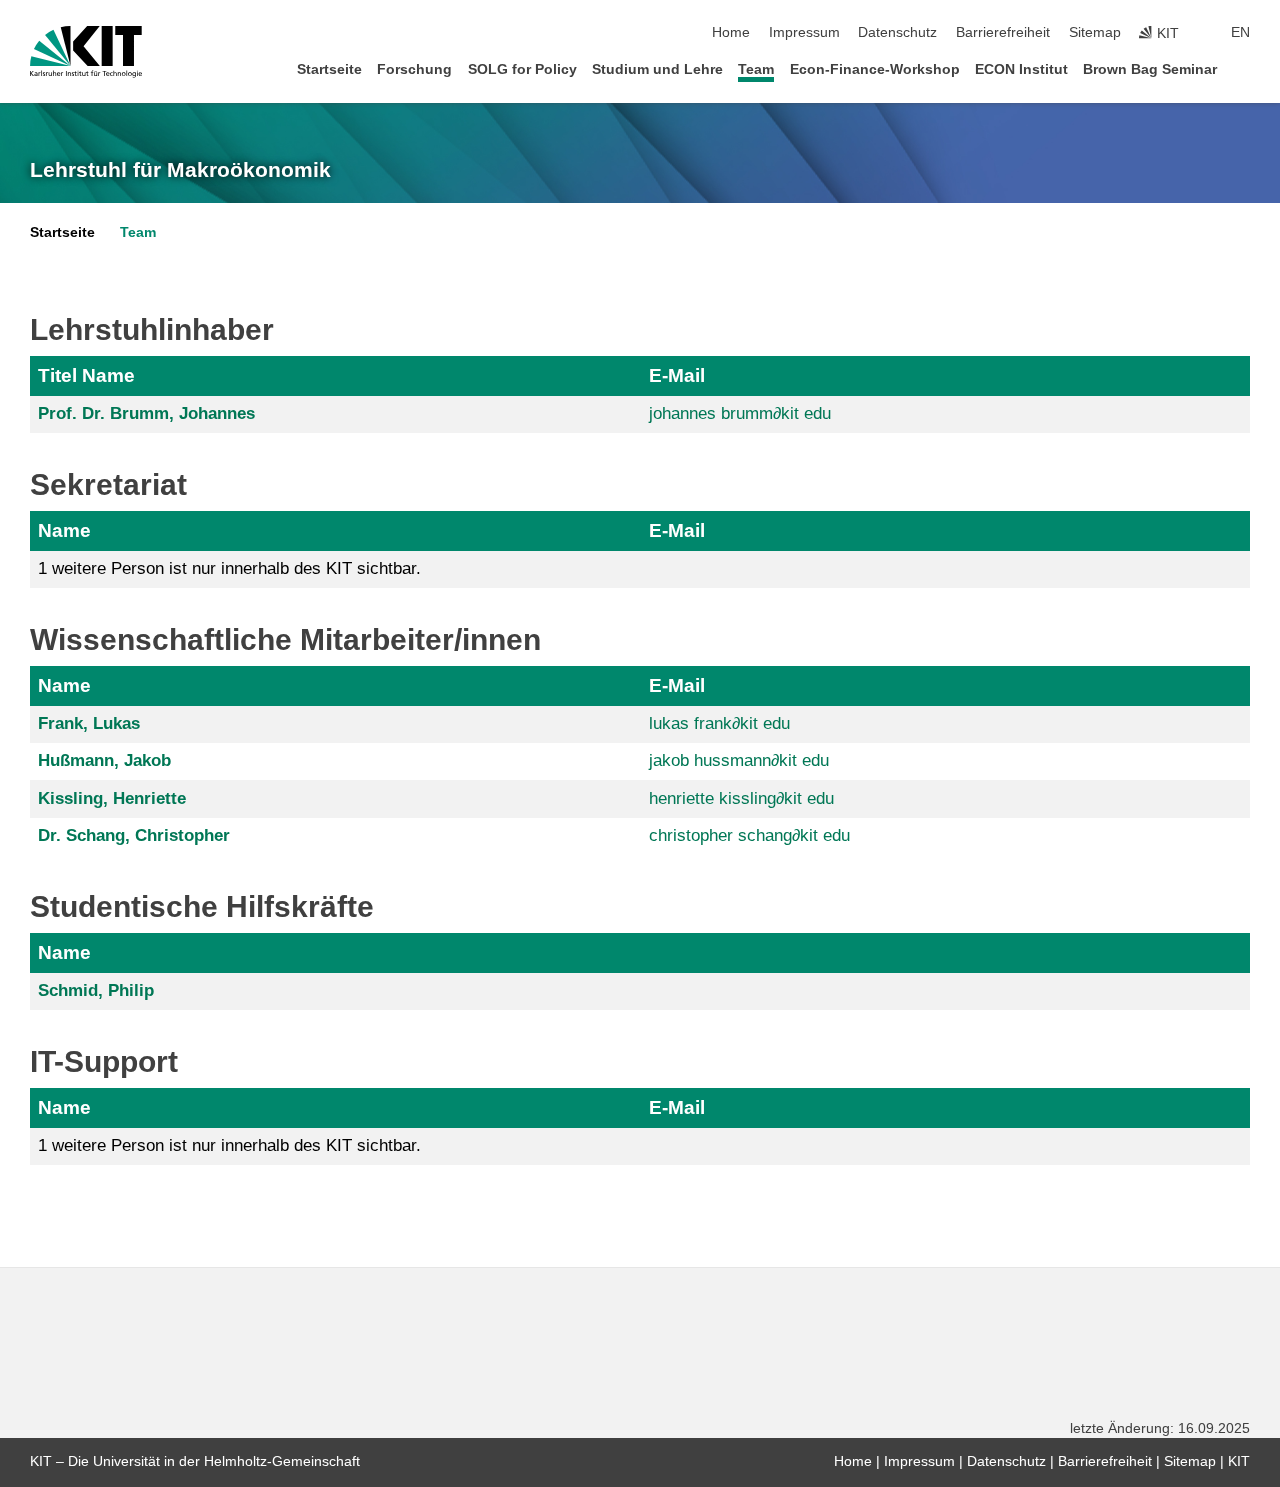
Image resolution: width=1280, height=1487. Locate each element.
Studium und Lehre (657, 69)
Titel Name (86, 375)
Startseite (329, 69)
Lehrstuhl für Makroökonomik (180, 170)
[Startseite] (1244, 68)
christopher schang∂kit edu (749, 835)
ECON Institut (1021, 69)
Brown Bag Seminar (1150, 69)
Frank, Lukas (89, 723)
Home (731, 32)
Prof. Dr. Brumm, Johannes (146, 413)
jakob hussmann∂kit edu (739, 760)
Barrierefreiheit (1003, 32)
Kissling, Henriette (112, 798)
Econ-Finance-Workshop (875, 69)
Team (756, 69)
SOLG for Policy (522, 69)
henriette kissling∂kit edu (741, 798)
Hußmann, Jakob (104, 760)
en (1240, 32)
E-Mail (677, 375)
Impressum (804, 32)
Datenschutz (897, 32)
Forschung (414, 69)
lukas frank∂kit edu (719, 723)
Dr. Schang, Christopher (134, 835)
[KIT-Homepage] (86, 52)
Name (64, 530)
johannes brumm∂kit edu (740, 413)
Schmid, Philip (96, 990)
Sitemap (1095, 32)
